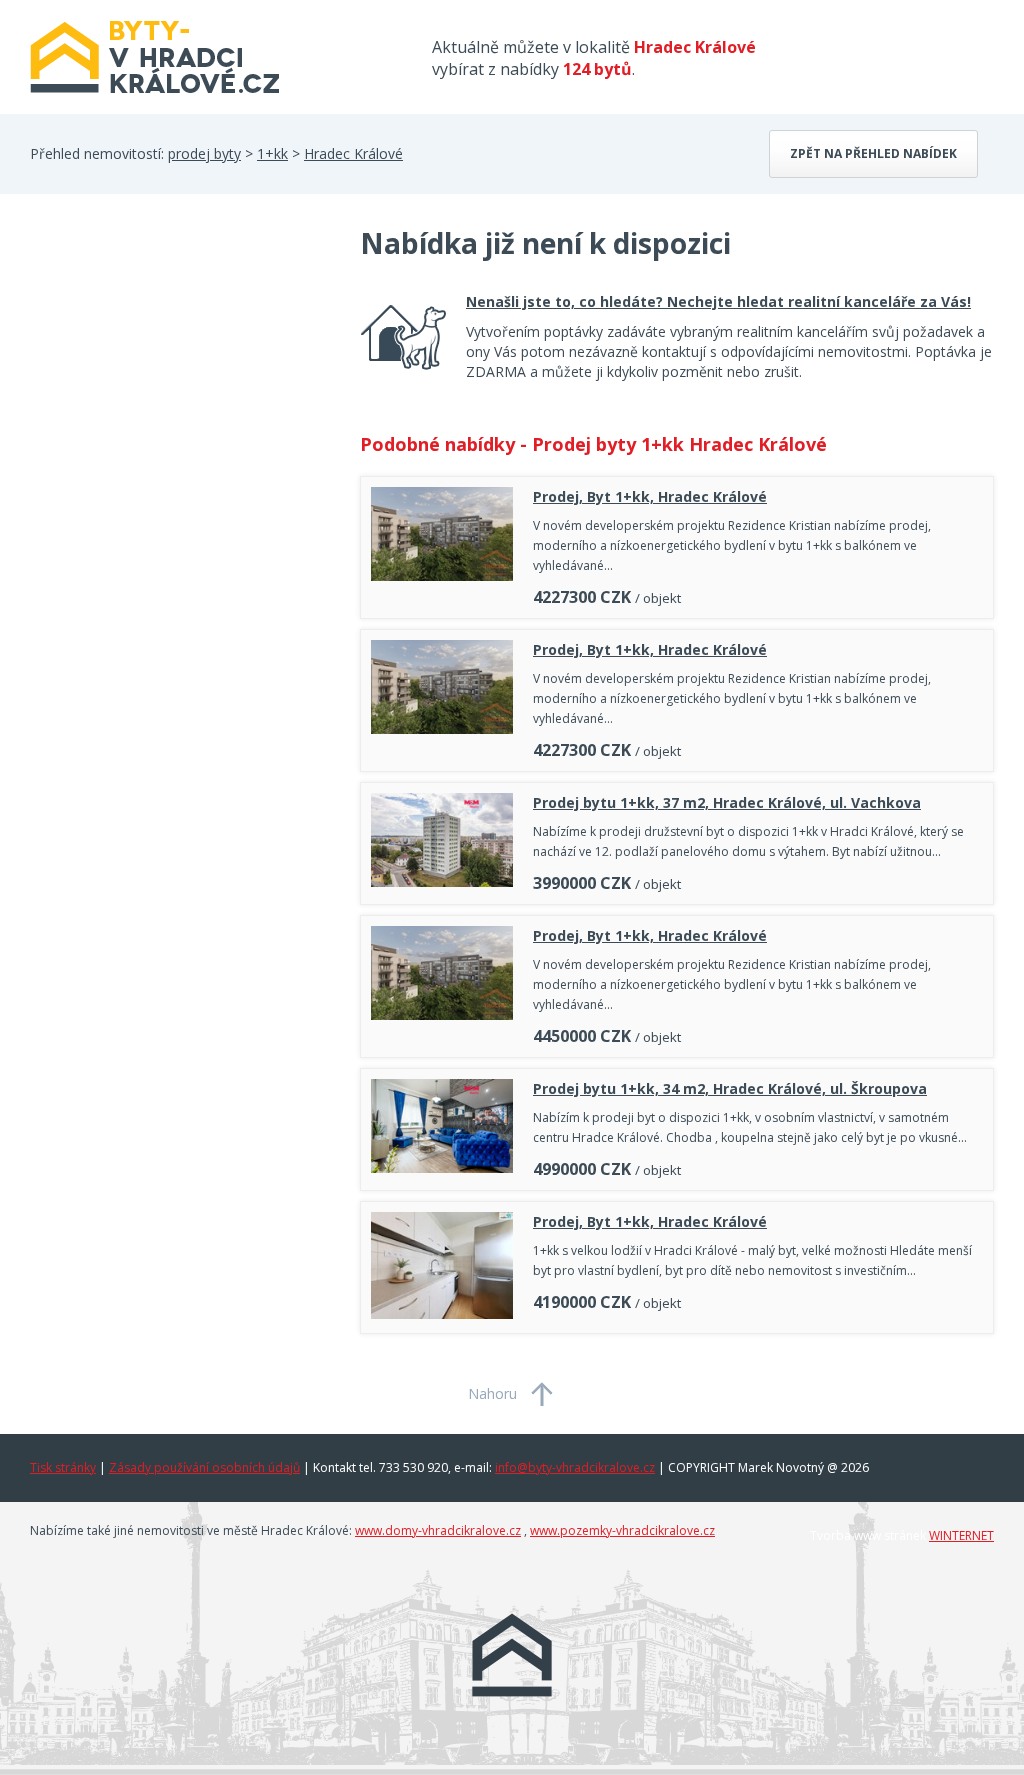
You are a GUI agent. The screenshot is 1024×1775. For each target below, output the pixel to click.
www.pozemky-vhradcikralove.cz (622, 1530)
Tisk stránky (63, 1467)
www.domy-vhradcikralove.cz (438, 1530)
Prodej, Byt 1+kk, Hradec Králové (650, 496)
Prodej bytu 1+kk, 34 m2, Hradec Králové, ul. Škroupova (730, 1088)
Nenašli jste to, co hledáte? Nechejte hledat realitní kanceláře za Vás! (718, 301)
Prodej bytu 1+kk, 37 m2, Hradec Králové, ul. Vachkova (727, 802)
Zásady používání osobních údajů (204, 1467)
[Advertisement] (180, 384)
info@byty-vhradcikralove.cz (575, 1467)
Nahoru (492, 1393)
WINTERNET (961, 1535)
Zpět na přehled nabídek (873, 153)
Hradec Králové (353, 153)
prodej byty (204, 153)
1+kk (272, 153)
